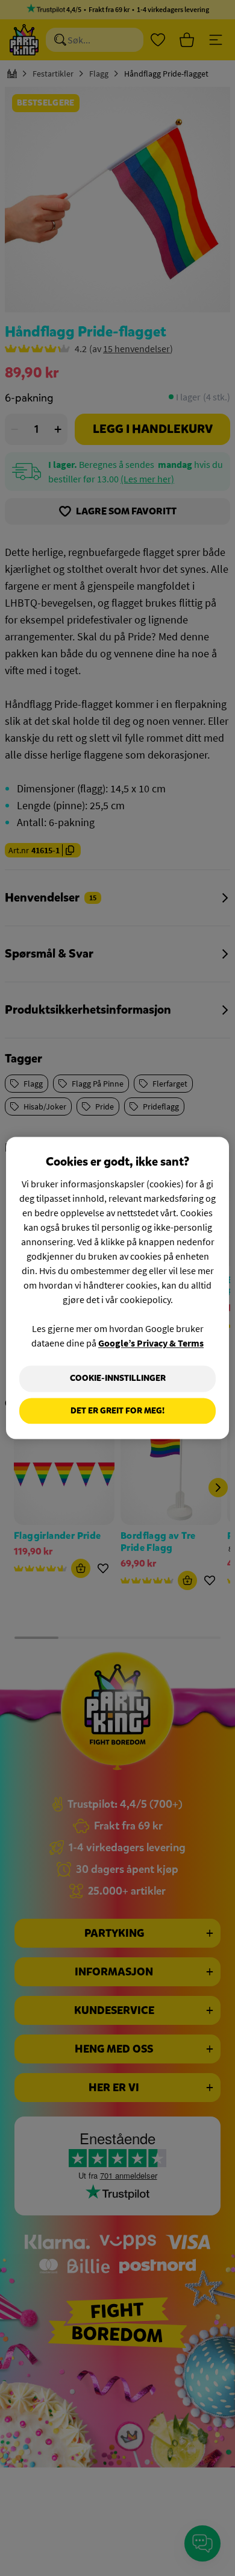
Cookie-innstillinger (118, 1378)
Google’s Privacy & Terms (151, 1343)
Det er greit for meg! (117, 1411)
